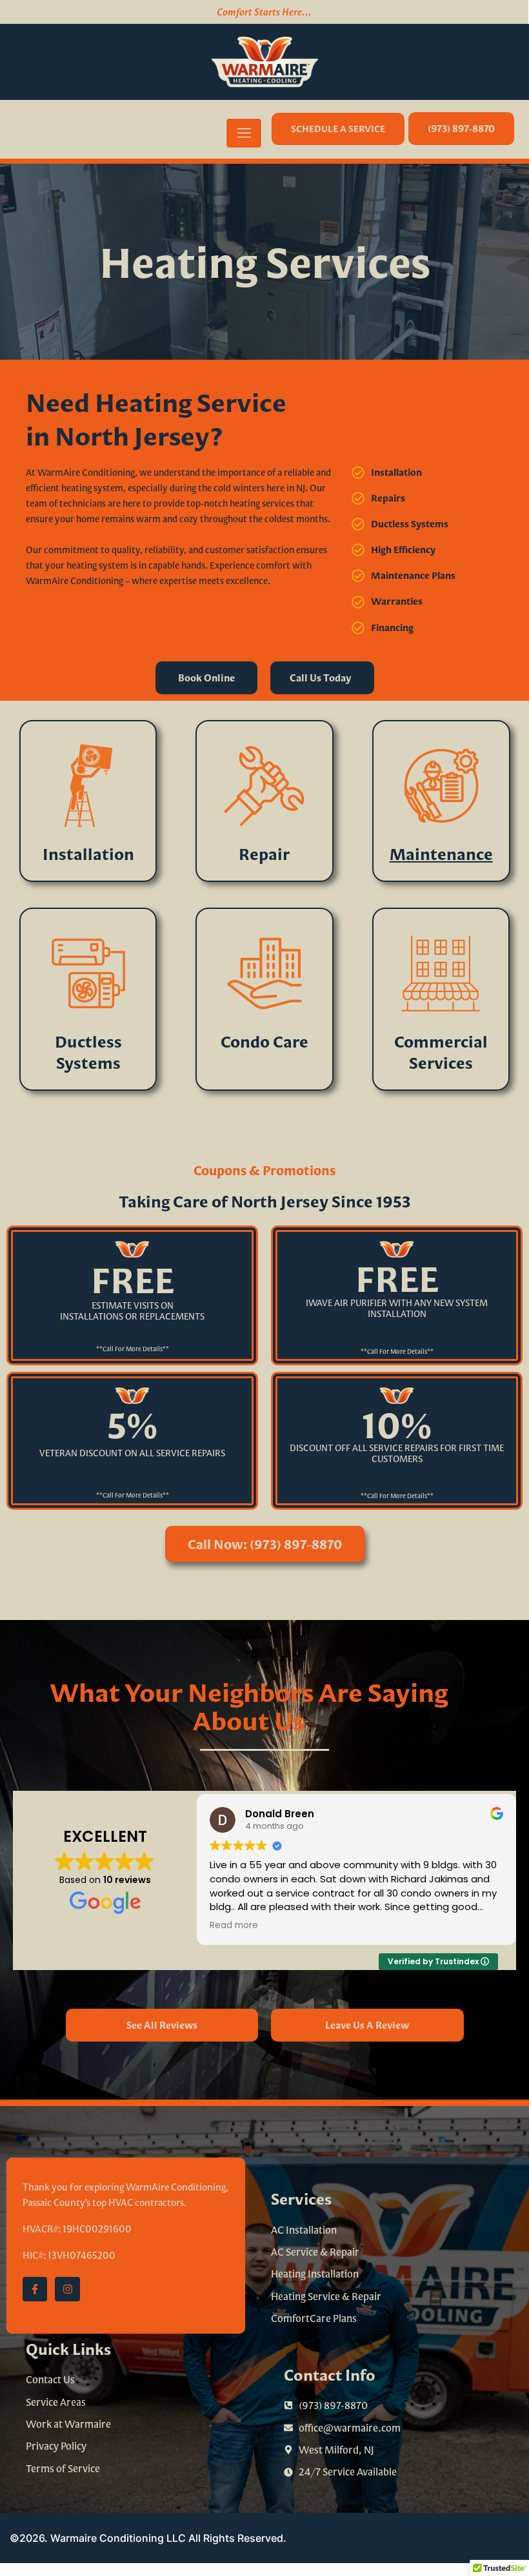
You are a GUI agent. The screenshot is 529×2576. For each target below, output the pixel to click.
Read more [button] (234, 1926)
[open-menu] (244, 133)
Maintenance (441, 854)
